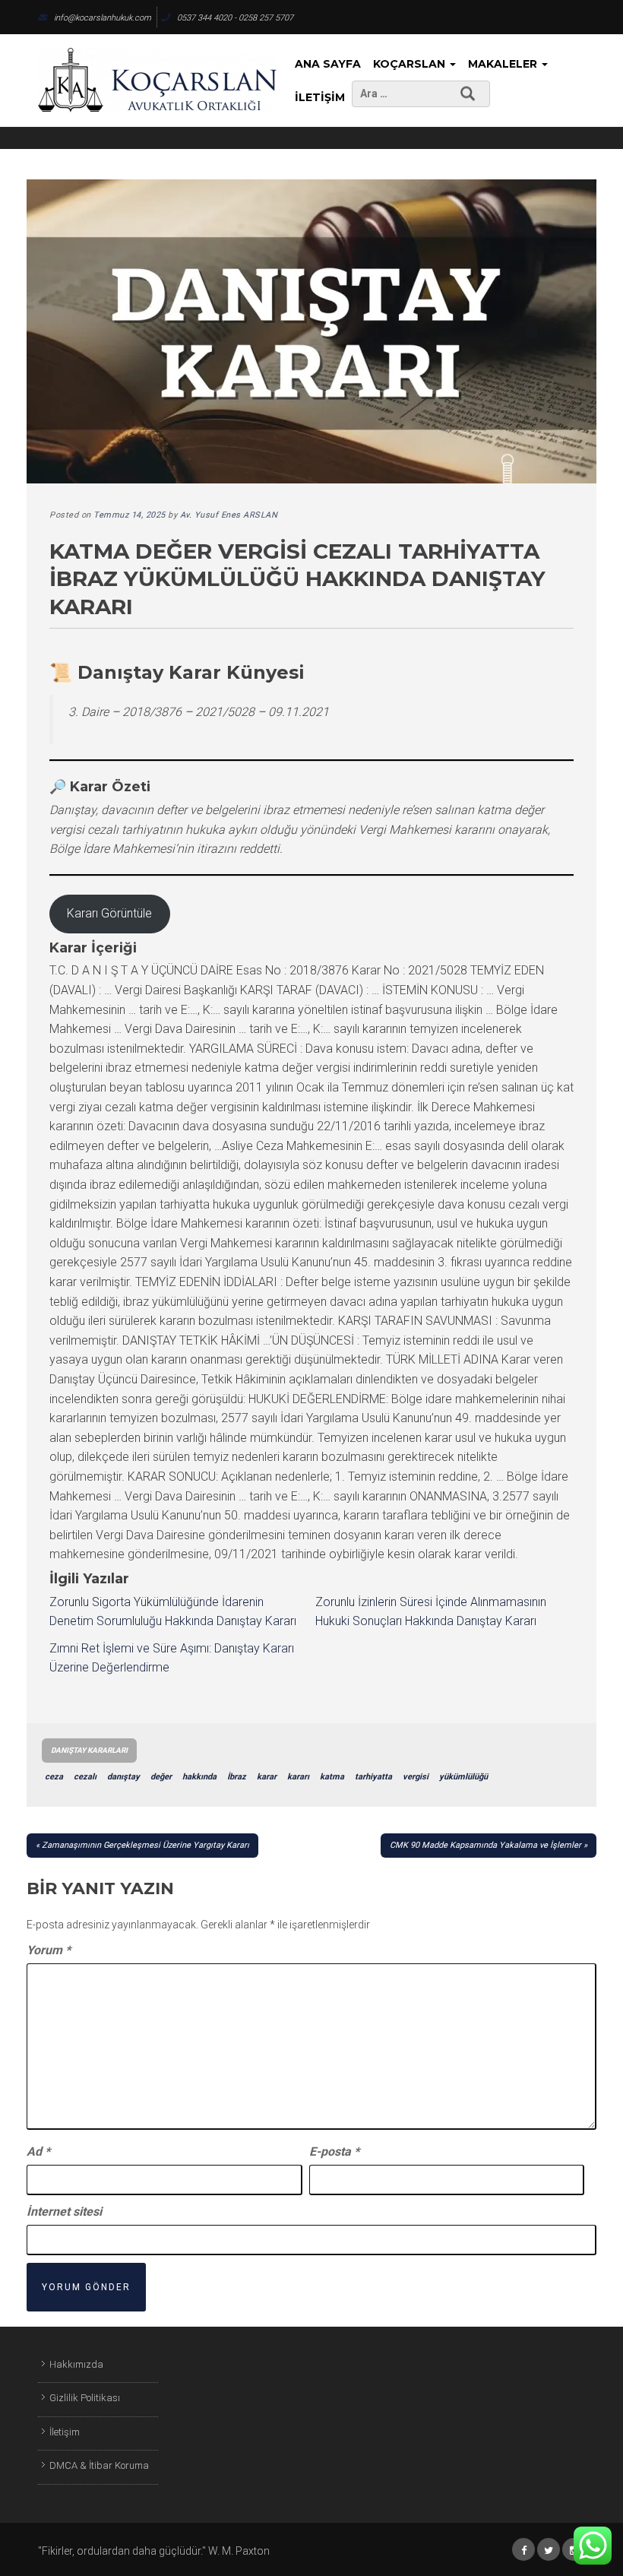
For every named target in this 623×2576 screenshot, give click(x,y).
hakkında (199, 1777)
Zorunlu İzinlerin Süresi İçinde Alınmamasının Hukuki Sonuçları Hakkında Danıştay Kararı (431, 1612)
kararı (298, 1777)
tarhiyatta (373, 1777)
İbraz (237, 1777)
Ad (38, 2151)
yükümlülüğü (463, 1777)
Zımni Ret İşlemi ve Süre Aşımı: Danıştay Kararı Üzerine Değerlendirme (172, 1658)
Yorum (49, 1950)
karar (267, 1777)
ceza (54, 1777)
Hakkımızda (76, 2364)
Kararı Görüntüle (109, 913)
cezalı (85, 1777)
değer (161, 1777)
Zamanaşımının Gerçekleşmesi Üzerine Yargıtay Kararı (145, 1845)
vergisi (416, 1777)
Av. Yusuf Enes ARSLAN (229, 515)
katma (332, 1777)
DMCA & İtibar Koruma (99, 2465)
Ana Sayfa (328, 64)
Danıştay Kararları (89, 1750)
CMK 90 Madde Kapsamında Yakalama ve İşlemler (485, 1845)
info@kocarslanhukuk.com (103, 18)
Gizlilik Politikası (85, 2398)
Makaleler (504, 64)
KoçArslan (411, 64)
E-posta (334, 2151)
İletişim (320, 97)
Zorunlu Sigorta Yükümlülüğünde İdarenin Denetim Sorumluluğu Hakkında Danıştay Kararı (173, 1612)
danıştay (123, 1777)
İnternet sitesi (64, 2212)
